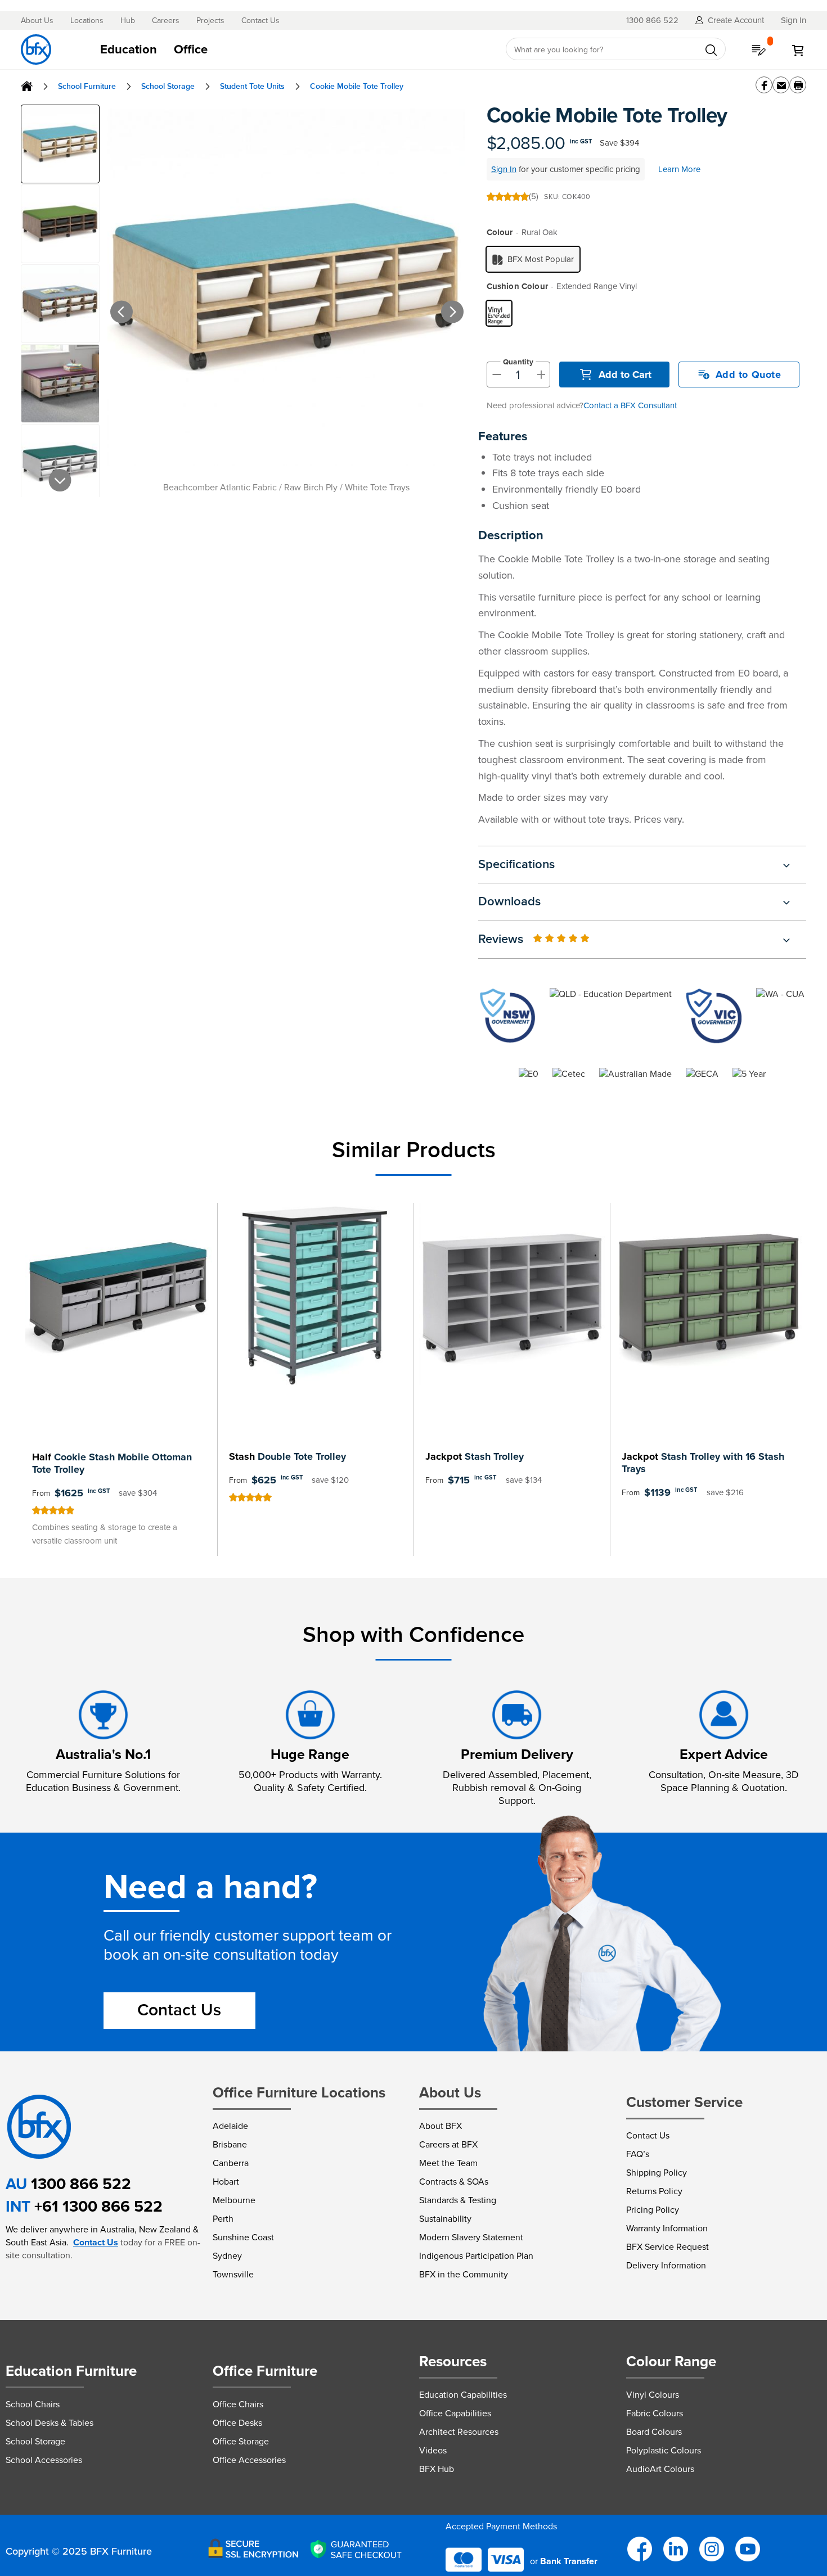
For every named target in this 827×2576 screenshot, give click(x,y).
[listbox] (646, 259)
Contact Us (260, 21)
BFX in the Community (464, 2274)
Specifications (516, 865)
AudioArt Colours (660, 2469)
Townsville (233, 2274)
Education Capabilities (463, 2395)
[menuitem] (129, 49)
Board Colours (654, 2432)
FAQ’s (638, 2154)
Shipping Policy (657, 2173)
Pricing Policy (653, 2210)
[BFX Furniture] (36, 49)
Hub (128, 21)
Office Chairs (238, 2404)
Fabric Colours (655, 2413)
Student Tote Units (252, 86)
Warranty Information (667, 2228)
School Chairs (33, 2404)
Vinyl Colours (653, 2395)
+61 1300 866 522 (98, 2206)
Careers (166, 21)
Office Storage (241, 2441)
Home (27, 86)
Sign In (504, 169)
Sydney (227, 2256)
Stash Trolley (475, 1456)
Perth (223, 2219)
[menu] (291, 49)
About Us (37, 21)
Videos (433, 2450)
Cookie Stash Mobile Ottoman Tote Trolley (112, 1463)
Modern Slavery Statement (471, 2237)
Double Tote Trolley (287, 1456)
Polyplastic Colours (664, 2450)
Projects (210, 21)
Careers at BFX (448, 2144)
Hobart (226, 2182)
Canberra (231, 2163)
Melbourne (234, 2200)
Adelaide (230, 2126)
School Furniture (87, 86)
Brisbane (230, 2144)
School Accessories (44, 2460)
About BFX (441, 2126)
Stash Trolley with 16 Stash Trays (703, 1463)
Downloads (509, 902)
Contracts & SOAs (454, 2182)
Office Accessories (249, 2460)
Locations (87, 21)
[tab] (291, 49)
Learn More (679, 169)
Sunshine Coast (243, 2237)
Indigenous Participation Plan (476, 2256)
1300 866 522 (81, 2184)
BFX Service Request (668, 2247)
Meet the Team (448, 2163)
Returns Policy (654, 2191)
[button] (105, 300)
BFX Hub (437, 2469)
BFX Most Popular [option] (541, 259)
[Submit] (711, 50)
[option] (499, 313)
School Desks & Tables (50, 2423)
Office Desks (237, 2423)
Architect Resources (459, 2432)
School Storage (168, 86)
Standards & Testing (458, 2200)
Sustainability (445, 2219)
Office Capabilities (455, 2413)
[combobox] (616, 49)
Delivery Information (666, 2265)
